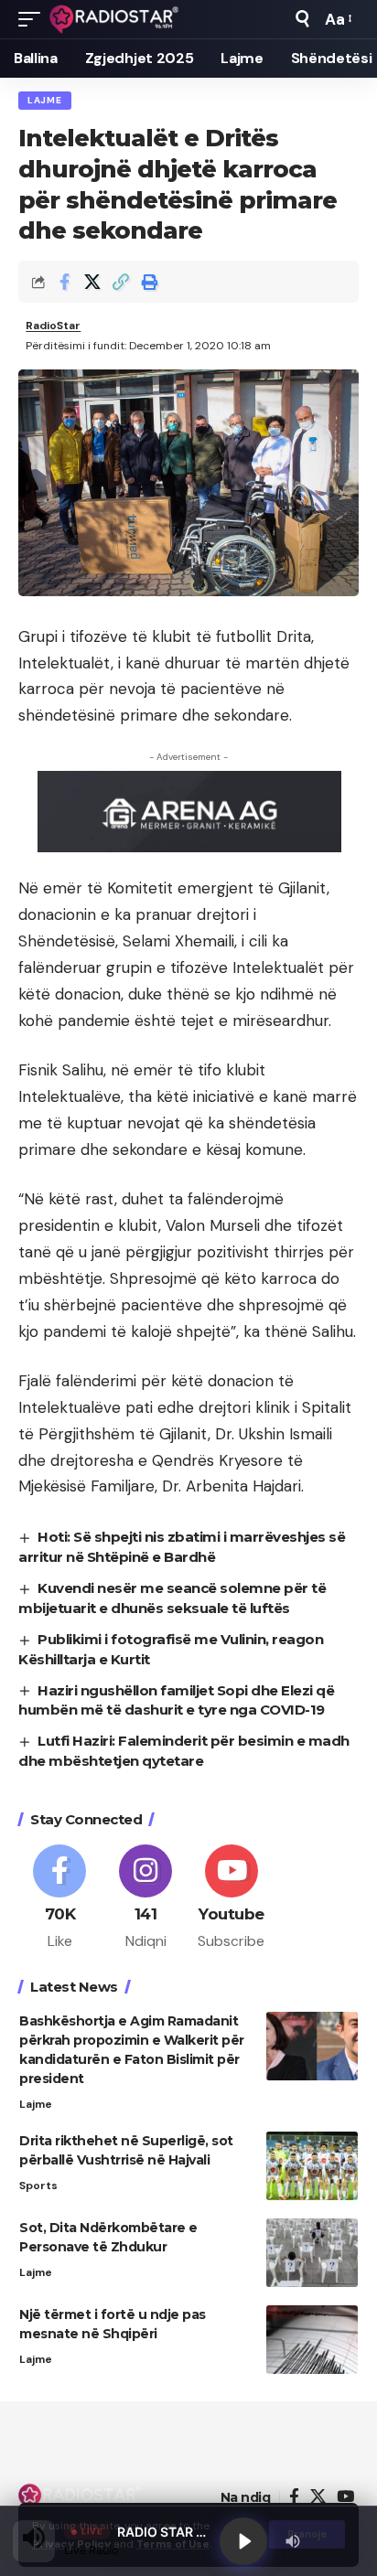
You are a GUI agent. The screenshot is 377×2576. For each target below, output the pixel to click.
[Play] (243, 2541)
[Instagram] (146, 1898)
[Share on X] (92, 282)
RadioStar (53, 326)
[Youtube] (232, 1898)
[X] (318, 2497)
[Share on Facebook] (64, 282)
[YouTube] (345, 2497)
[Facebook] (60, 1898)
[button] (34, 19)
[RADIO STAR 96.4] (115, 19)
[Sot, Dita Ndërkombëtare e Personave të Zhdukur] (312, 2253)
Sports (38, 2186)
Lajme (45, 100)
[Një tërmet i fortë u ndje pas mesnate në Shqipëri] (312, 2340)
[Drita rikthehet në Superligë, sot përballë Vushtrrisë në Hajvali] (312, 2166)
